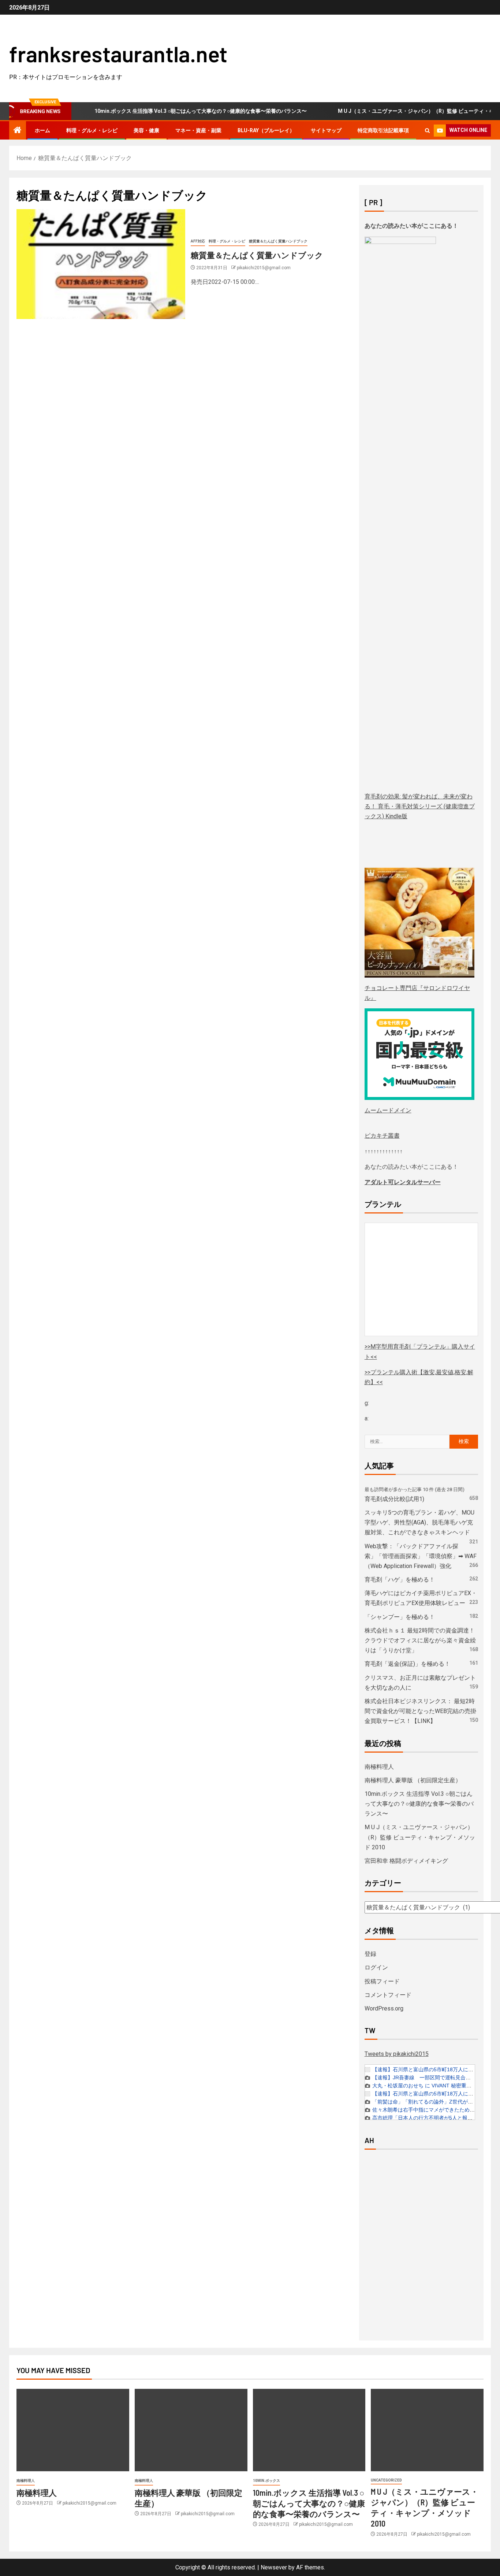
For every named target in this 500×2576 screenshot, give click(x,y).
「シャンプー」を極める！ (400, 1617)
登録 (370, 1954)
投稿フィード (382, 1981)
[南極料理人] (73, 2430)
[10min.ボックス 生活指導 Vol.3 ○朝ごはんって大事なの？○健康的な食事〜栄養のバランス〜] (309, 2430)
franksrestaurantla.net (118, 53)
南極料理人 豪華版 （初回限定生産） (413, 1780)
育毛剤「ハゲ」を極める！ (400, 1580)
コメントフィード (388, 1995)
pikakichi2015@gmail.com (264, 268)
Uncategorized (386, 2480)
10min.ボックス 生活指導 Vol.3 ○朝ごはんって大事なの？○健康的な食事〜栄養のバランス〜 (169, 111)
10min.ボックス (266, 2481)
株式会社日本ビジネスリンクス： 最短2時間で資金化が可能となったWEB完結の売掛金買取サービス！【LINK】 (420, 1711)
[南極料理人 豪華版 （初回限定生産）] (191, 2430)
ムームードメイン (388, 1110)
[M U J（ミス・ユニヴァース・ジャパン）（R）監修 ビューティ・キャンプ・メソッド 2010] (427, 2430)
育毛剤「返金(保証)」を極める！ (407, 1664)
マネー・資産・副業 (198, 130)
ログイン (376, 1967)
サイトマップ (326, 130)
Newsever (274, 2567)
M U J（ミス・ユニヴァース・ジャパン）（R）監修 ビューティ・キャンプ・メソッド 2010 (420, 1837)
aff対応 (198, 241)
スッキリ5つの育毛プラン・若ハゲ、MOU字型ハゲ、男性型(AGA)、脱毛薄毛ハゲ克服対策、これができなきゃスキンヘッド (419, 1522)
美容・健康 (146, 130)
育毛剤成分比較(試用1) (394, 1499)
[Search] (427, 131)
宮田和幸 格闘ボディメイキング (406, 1861)
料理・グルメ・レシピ (92, 130)
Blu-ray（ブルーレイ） (266, 130)
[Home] (18, 131)
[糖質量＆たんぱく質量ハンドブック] (101, 264)
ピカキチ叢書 (382, 1136)
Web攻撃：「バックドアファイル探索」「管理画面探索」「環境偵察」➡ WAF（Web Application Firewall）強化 (421, 1556)
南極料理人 (379, 1767)
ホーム (42, 130)
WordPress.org (384, 2008)
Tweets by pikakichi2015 (397, 2054)
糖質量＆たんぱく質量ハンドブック (278, 241)
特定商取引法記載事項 (383, 130)
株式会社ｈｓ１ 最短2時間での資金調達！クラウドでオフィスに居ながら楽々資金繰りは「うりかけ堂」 (420, 1640)
